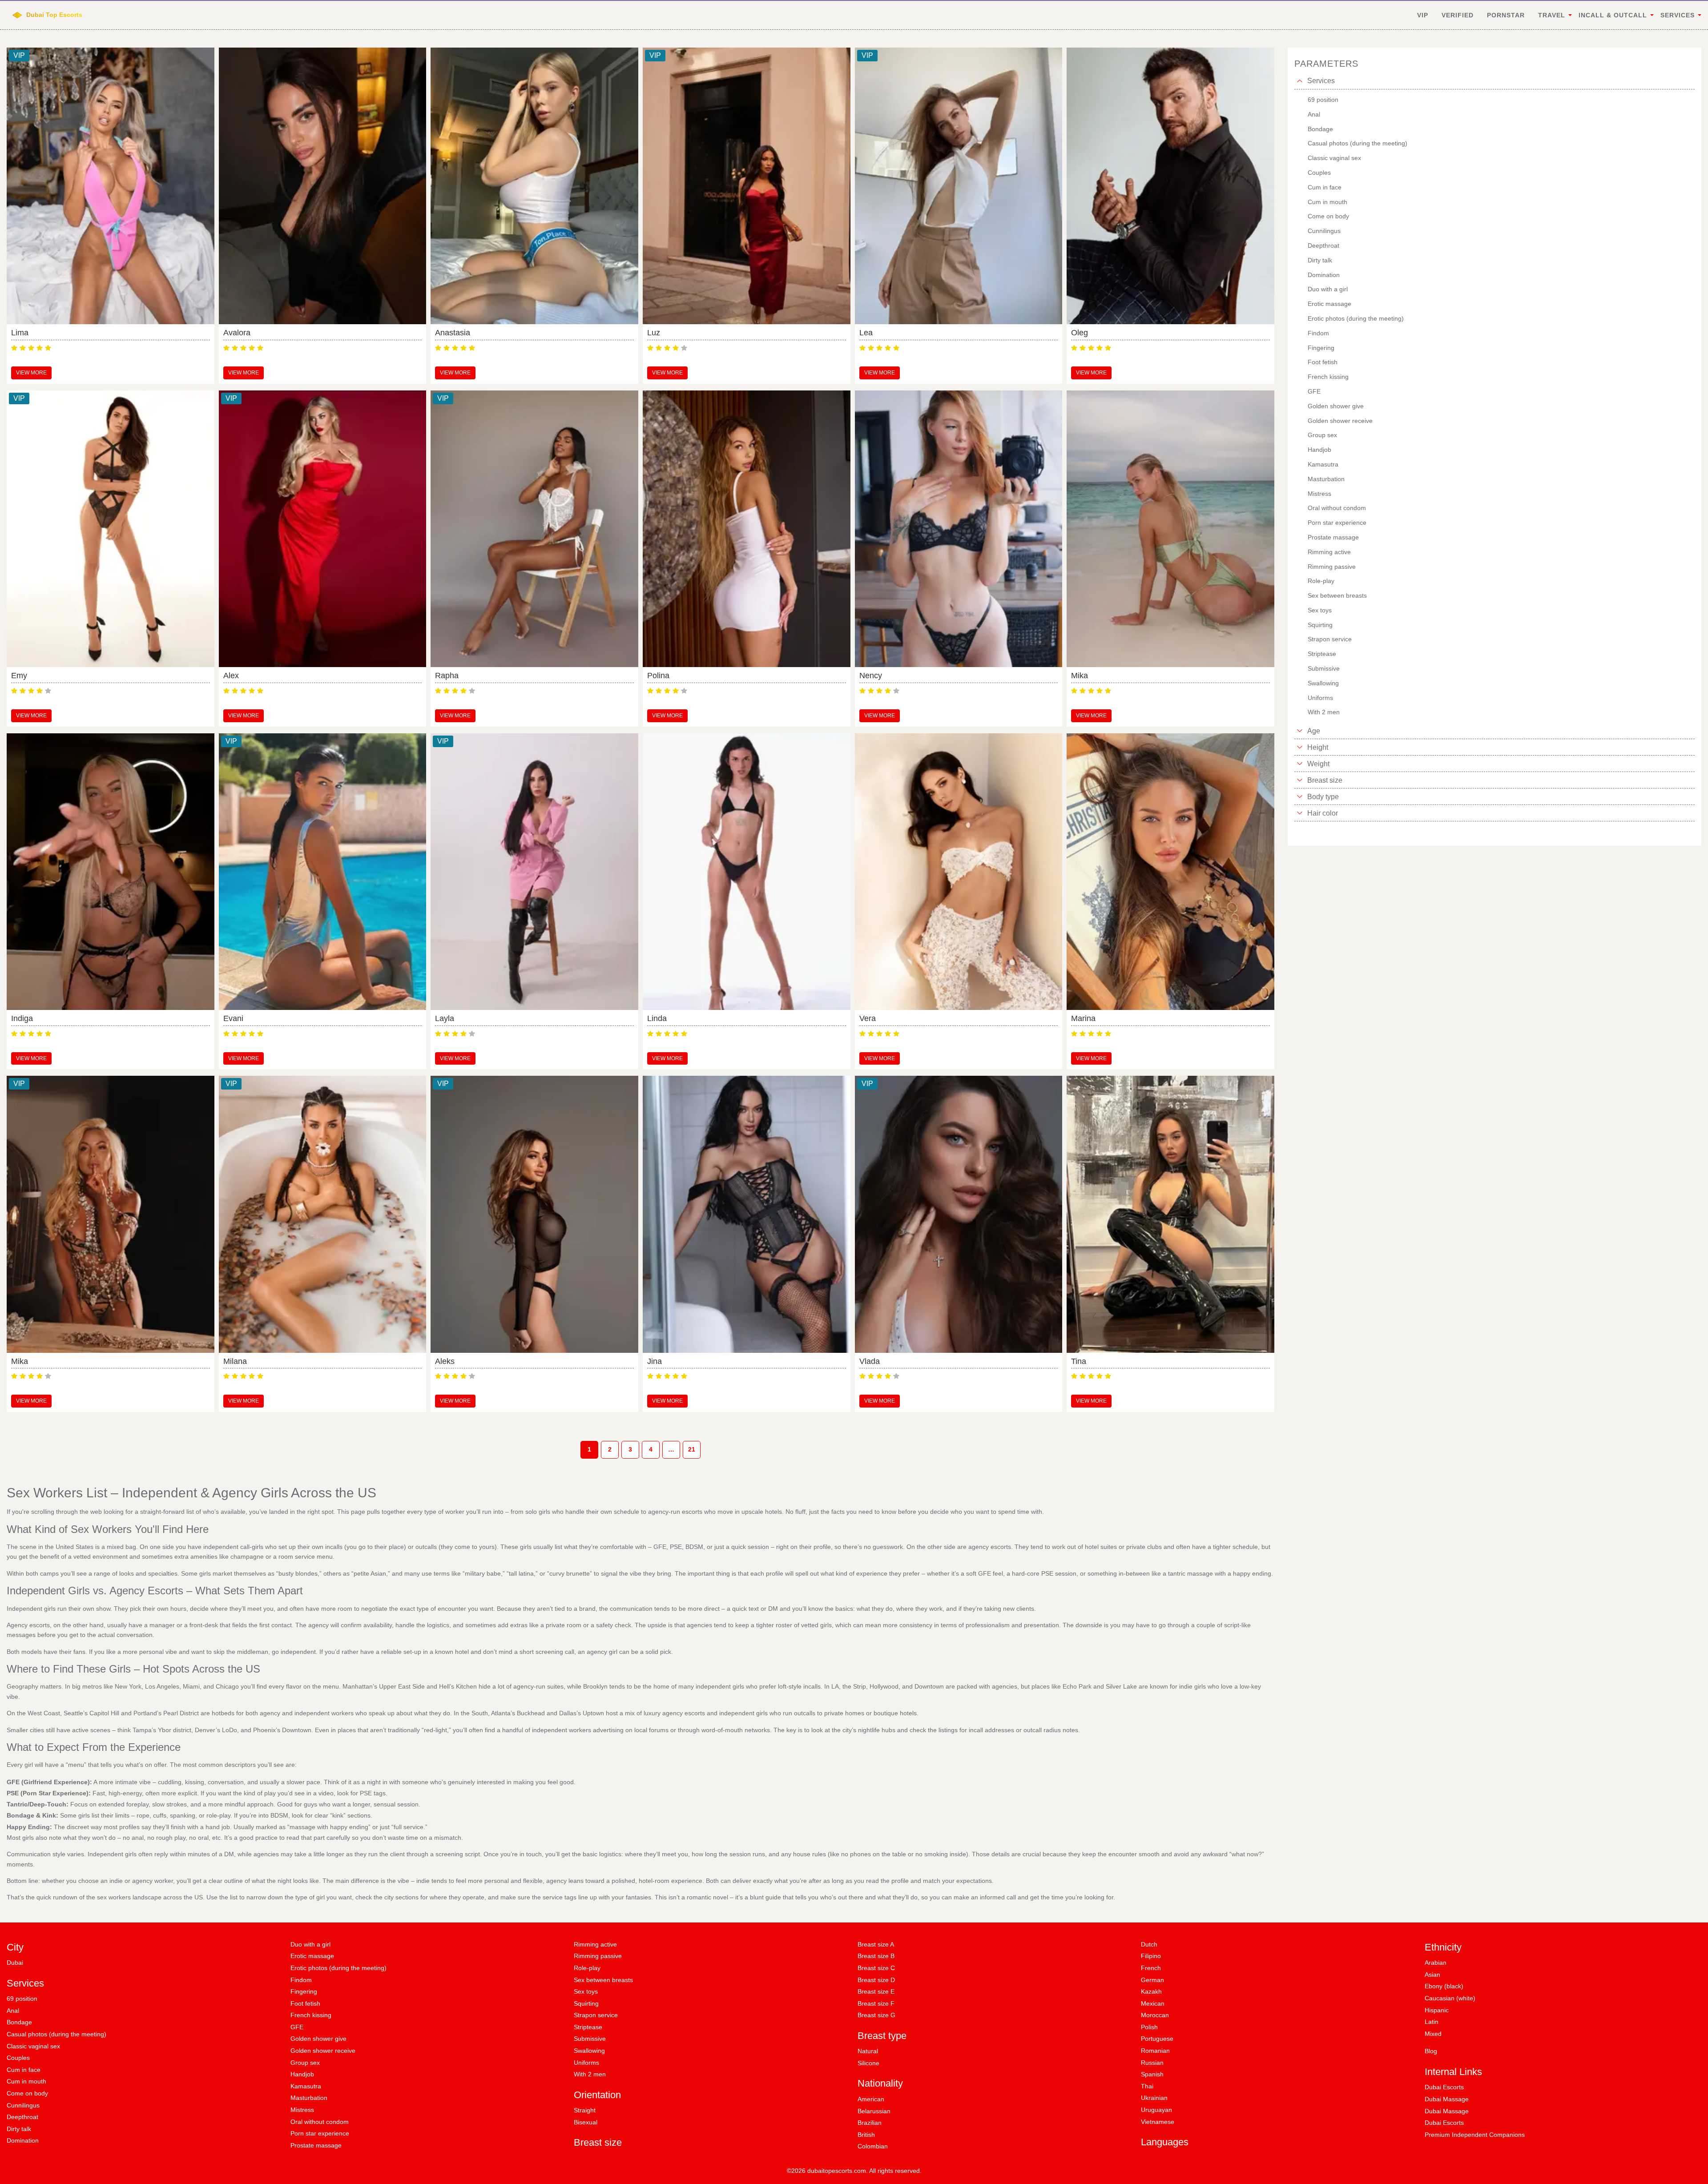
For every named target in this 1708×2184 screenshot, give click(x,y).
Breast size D (876, 1980)
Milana (235, 1361)
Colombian (873, 2146)
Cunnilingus (23, 2105)
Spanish (1152, 2074)
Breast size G (876, 2015)
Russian (1152, 2063)
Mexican (1153, 2003)
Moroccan (1155, 2015)
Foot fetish (305, 2003)
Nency (871, 676)
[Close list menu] (1300, 81)
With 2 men (590, 2074)
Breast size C (876, 1968)
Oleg (1080, 333)
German (1152, 1980)
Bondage (19, 2022)
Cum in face (24, 2070)
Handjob (302, 2074)
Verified (1458, 15)
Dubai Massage (1447, 2099)
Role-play (587, 1968)
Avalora (237, 333)
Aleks (445, 1361)
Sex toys (586, 1991)
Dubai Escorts (1444, 2087)
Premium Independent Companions (1475, 2135)
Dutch (1149, 1944)
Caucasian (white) (1450, 1998)
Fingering (304, 1991)
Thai (1147, 2086)
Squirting (586, 2003)
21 (692, 1449)
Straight (585, 2110)
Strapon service (596, 2015)
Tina (1079, 1361)
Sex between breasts (603, 1980)
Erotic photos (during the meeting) (338, 1968)
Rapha (447, 676)
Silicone (868, 2063)
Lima (20, 333)
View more (31, 373)
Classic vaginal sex (33, 2046)
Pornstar (1506, 15)
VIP (1423, 15)
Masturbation (309, 2098)
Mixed (1433, 2034)
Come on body (27, 2093)
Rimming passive (598, 1956)
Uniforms (586, 2063)
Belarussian (874, 2111)
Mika (1080, 676)
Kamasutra (306, 2086)
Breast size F (876, 2003)
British (866, 2135)
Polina (658, 676)
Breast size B (876, 1956)
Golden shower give (318, 2039)
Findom (301, 1980)
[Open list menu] (1300, 731)
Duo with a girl (310, 1944)
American (871, 2099)
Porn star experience (320, 2133)
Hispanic (1437, 2010)
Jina (655, 1361)
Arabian (1436, 1963)
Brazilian (870, 2123)
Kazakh (1151, 1991)
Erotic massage (312, 1956)
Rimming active (595, 1944)
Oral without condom (320, 2122)
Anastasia (453, 333)
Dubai (15, 1963)
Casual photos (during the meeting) (56, 2034)
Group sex (305, 2063)
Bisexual (586, 2122)
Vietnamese (1158, 2122)
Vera (868, 1018)
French (1151, 1968)
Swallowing (589, 2051)
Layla (445, 1018)
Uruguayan (1156, 2110)
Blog (1431, 2051)
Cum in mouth (26, 2081)
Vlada (870, 1361)
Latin (1432, 2022)
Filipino (1151, 1956)
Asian (1432, 1975)
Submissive (590, 2039)
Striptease (588, 2027)
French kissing (311, 2015)
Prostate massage (316, 2145)
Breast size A (876, 1944)
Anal (13, 2011)
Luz (654, 333)
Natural (868, 2051)
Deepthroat (22, 2117)
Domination (23, 2140)
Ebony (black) (1444, 1986)
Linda (657, 1018)
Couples (18, 2058)
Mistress (302, 2110)
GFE (297, 2027)
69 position (22, 1999)
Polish (1149, 2027)
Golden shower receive (323, 2051)
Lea (866, 333)
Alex (231, 676)
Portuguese (1157, 2039)
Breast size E (876, 1991)
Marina (1083, 1018)
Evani (233, 1018)
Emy (19, 676)
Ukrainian (1154, 2098)
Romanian (1155, 2051)
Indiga (22, 1018)
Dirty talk (19, 2129)
